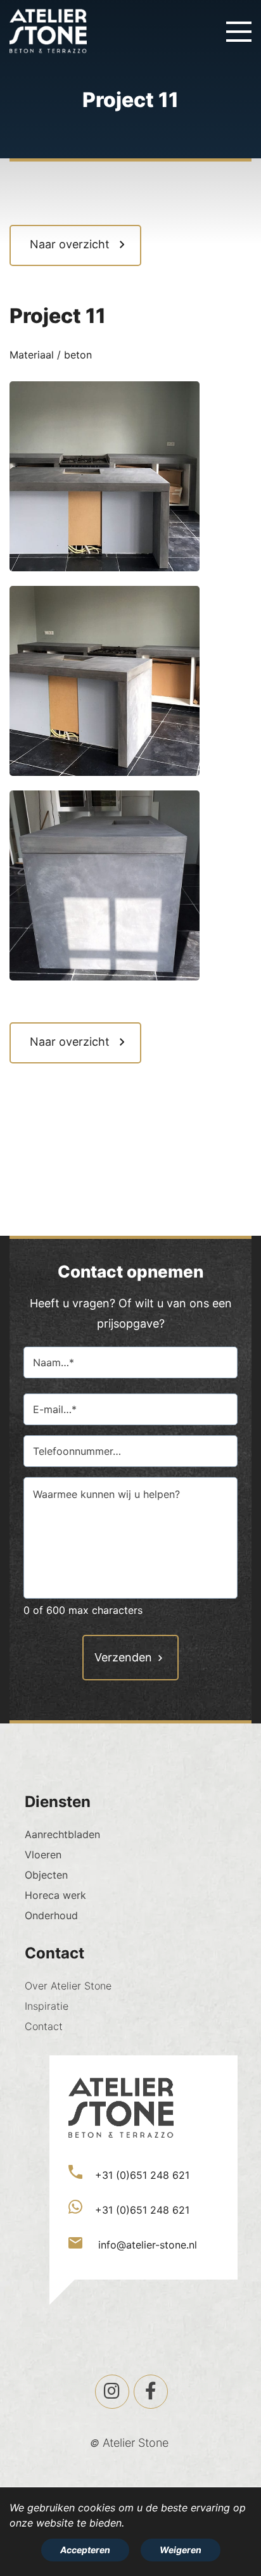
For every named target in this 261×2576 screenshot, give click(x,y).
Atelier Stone (136, 2443)
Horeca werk (55, 1895)
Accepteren (85, 2550)
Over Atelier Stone (68, 1986)
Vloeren (43, 1855)
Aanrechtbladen (62, 1834)
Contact (44, 2026)
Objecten (46, 1875)
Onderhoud (51, 1915)
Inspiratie (47, 2006)
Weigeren (181, 2550)
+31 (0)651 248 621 (142, 2175)
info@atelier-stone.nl (146, 2245)
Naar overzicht (70, 244)
